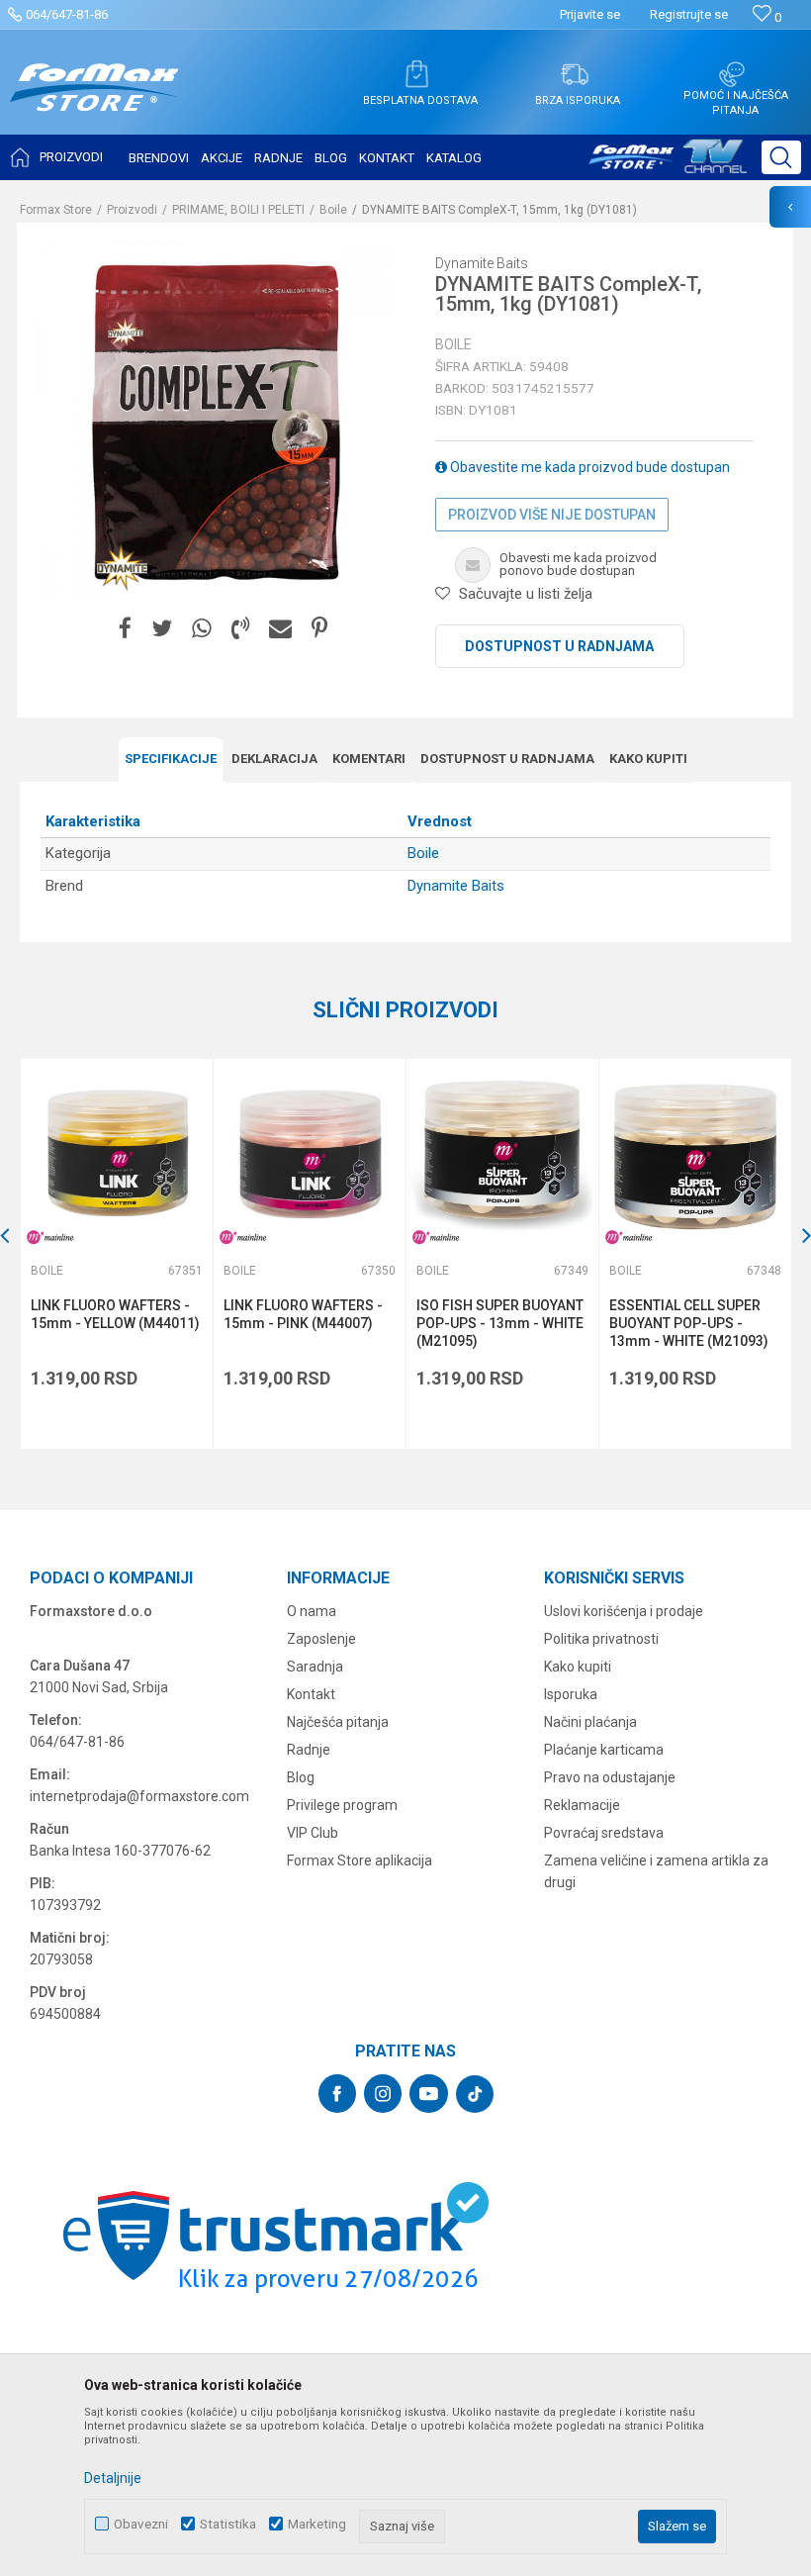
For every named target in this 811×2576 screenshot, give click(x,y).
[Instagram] (383, 2094)
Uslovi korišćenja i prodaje (624, 1611)
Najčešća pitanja (338, 1722)
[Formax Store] (94, 102)
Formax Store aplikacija (360, 1860)
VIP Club (313, 1833)
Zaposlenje (321, 1639)
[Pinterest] (319, 629)
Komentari (369, 759)
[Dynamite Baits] (121, 567)
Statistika (228, 2524)
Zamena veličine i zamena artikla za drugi (656, 1871)
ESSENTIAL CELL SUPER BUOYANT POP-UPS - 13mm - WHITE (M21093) (689, 1323)
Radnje (309, 1750)
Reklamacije (582, 1805)
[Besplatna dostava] (416, 74)
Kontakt (311, 1694)
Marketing (317, 2524)
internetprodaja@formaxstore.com (139, 1796)
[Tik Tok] (475, 2094)
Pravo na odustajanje (610, 1777)
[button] (781, 157)
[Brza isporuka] (575, 74)
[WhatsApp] (202, 629)
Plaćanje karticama (604, 1750)
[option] (116, 1254)
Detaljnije (113, 2478)
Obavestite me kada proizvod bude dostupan (588, 467)
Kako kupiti (648, 759)
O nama (312, 1611)
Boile (333, 210)
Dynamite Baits (456, 886)
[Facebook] (125, 629)
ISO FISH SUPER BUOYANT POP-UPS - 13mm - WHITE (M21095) (500, 1323)
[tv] (668, 164)
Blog (301, 1777)
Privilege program (342, 1805)
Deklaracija (274, 759)
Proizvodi (132, 210)
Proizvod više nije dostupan (552, 515)
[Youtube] (429, 2094)
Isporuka (571, 1694)
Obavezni (141, 2524)
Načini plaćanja (590, 1722)
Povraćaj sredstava (604, 1833)
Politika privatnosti (601, 1639)
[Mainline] (50, 1238)
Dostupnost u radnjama (559, 646)
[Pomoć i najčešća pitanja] (732, 74)
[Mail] (280, 629)
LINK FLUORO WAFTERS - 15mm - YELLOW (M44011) (115, 1314)
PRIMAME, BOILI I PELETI (238, 210)
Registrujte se (689, 14)
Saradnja (315, 1667)
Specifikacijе (171, 759)
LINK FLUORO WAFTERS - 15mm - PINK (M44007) (303, 1314)
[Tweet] (162, 629)
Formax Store (56, 210)
